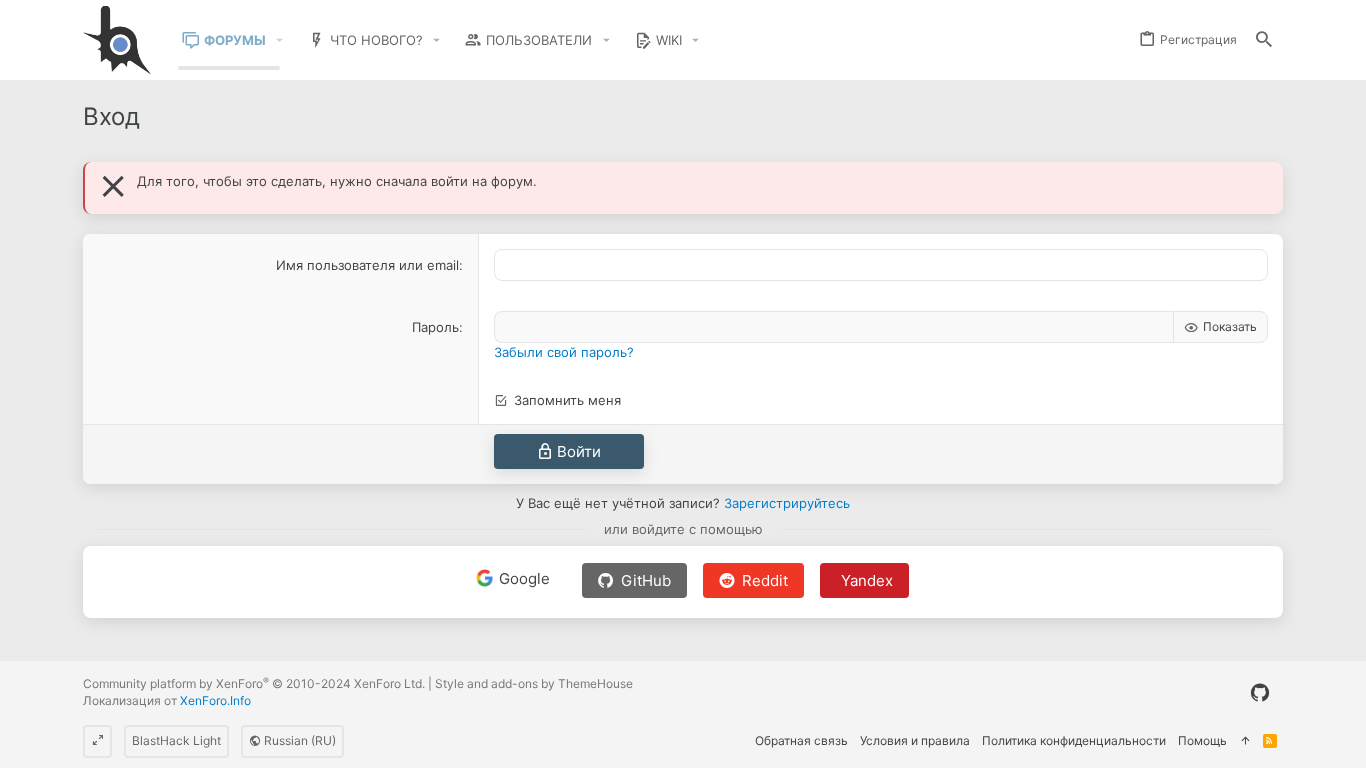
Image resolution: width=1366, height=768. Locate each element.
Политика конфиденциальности (1074, 740)
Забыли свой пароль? (564, 352)
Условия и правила (915, 740)
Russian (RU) (298, 740)
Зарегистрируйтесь (787, 503)
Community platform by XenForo (254, 683)
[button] (280, 40)
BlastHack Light (176, 740)
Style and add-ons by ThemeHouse (534, 683)
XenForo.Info (215, 700)
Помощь (1202, 740)
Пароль (435, 327)
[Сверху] (1245, 741)
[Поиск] (1264, 40)
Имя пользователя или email (367, 265)
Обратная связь (801, 740)
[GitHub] (1260, 693)
